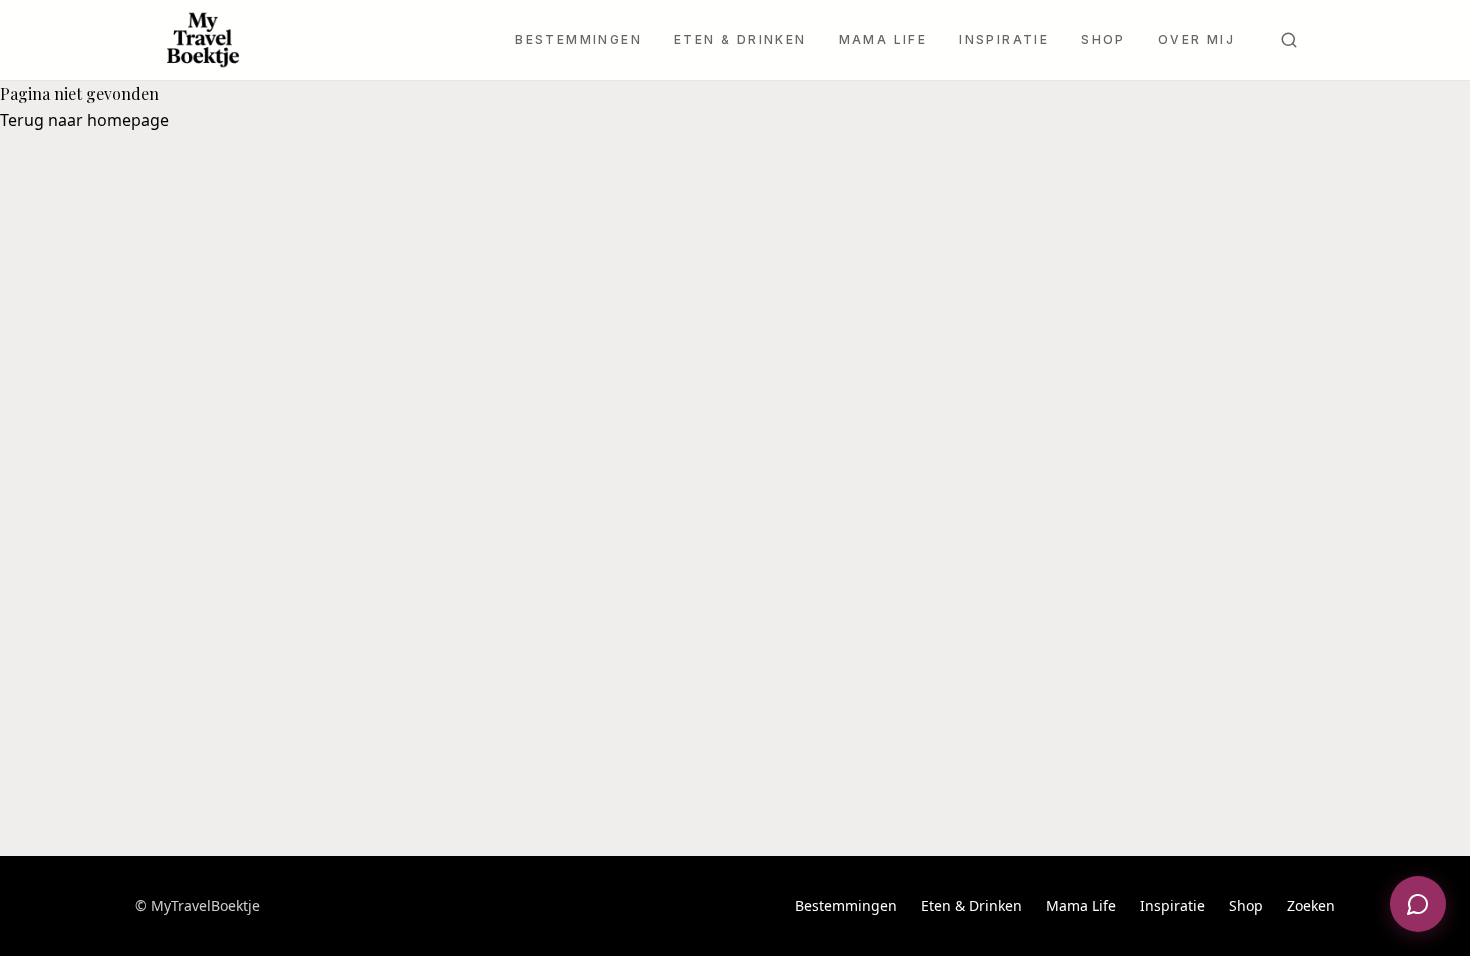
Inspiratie (1004, 39)
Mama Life (883, 39)
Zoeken (1311, 905)
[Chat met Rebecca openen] (1418, 904)
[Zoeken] (1289, 40)
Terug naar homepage (84, 120)
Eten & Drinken (740, 39)
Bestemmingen (578, 39)
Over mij (1196, 39)
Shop (1103, 39)
